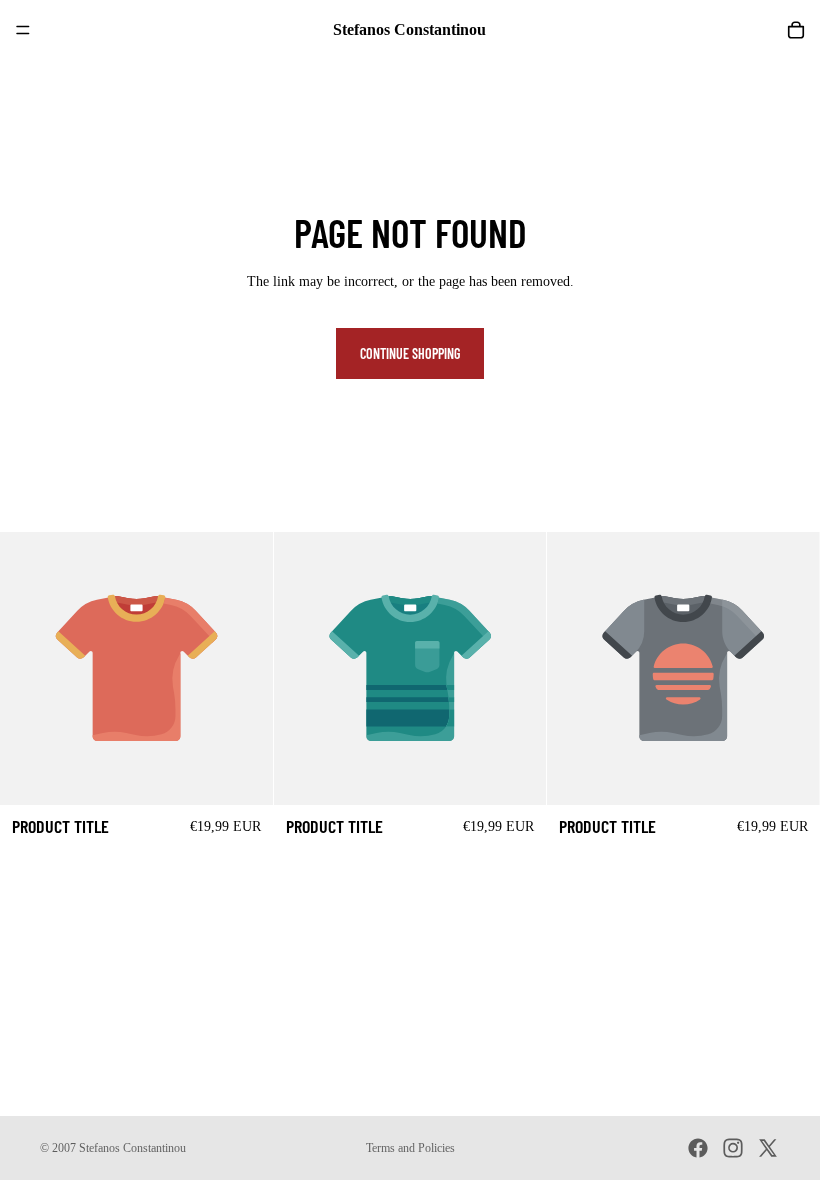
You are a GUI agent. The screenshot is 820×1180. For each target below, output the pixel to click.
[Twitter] (768, 1148)
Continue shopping (410, 353)
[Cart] (796, 30)
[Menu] (23, 30)
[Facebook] (698, 1148)
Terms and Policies (410, 1148)
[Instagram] (733, 1148)
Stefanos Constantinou (132, 1148)
